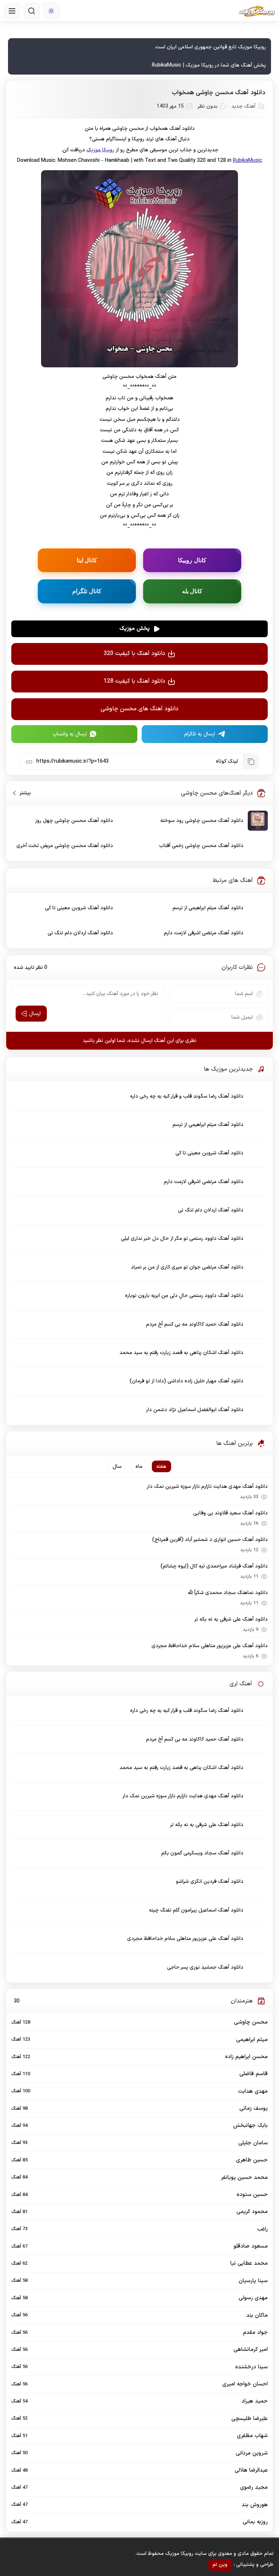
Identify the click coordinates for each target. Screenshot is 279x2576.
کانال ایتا (87, 560)
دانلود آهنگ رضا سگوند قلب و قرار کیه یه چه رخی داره (187, 1096)
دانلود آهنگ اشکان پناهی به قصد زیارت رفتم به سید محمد (181, 1353)
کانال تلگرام (87, 591)
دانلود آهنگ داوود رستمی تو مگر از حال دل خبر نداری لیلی (182, 1239)
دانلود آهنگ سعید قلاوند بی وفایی (230, 1513)
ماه (139, 1467)
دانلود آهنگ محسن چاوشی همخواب (219, 93)
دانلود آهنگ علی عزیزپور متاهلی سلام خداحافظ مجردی (209, 1646)
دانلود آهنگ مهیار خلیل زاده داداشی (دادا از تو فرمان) (187, 1381)
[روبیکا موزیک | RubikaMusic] (257, 11)
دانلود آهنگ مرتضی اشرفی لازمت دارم (204, 933)
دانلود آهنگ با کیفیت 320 (134, 654)
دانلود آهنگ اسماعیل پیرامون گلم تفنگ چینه (196, 1910)
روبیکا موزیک (100, 150)
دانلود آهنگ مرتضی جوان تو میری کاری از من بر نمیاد (187, 1267)
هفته (161, 1467)
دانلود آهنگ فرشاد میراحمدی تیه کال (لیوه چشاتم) (214, 1566)
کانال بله (192, 591)
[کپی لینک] (251, 762)
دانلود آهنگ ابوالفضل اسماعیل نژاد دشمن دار (195, 1410)
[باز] (12, 11)
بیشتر (22, 793)
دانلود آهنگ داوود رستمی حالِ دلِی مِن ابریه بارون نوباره (184, 1296)
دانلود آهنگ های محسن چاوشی (139, 709)
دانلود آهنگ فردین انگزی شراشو (210, 1882)
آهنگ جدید (243, 106)
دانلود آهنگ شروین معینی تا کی (79, 908)
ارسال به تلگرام (200, 734)
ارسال (35, 1014)
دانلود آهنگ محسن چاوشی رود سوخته (202, 821)
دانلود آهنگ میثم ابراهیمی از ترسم (208, 908)
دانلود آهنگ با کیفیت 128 (134, 681)
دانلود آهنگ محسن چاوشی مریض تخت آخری (65, 846)
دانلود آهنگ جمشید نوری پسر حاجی (205, 1967)
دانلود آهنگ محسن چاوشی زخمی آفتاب (201, 846)
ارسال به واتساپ (70, 734)
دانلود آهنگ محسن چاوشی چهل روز (74, 821)
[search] (32, 11)
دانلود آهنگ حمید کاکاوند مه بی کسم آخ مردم (195, 1324)
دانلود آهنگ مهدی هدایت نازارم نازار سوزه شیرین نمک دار (207, 1487)
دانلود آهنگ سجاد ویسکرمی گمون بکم (202, 1853)
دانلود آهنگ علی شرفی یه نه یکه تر (231, 1619)
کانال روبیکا (192, 560)
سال (117, 1467)
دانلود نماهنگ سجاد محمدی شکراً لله (228, 1593)
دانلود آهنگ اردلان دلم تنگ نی (80, 933)
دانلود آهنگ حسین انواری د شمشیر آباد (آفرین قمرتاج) (210, 1540)
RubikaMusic (248, 161)
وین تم (220, 2565)
